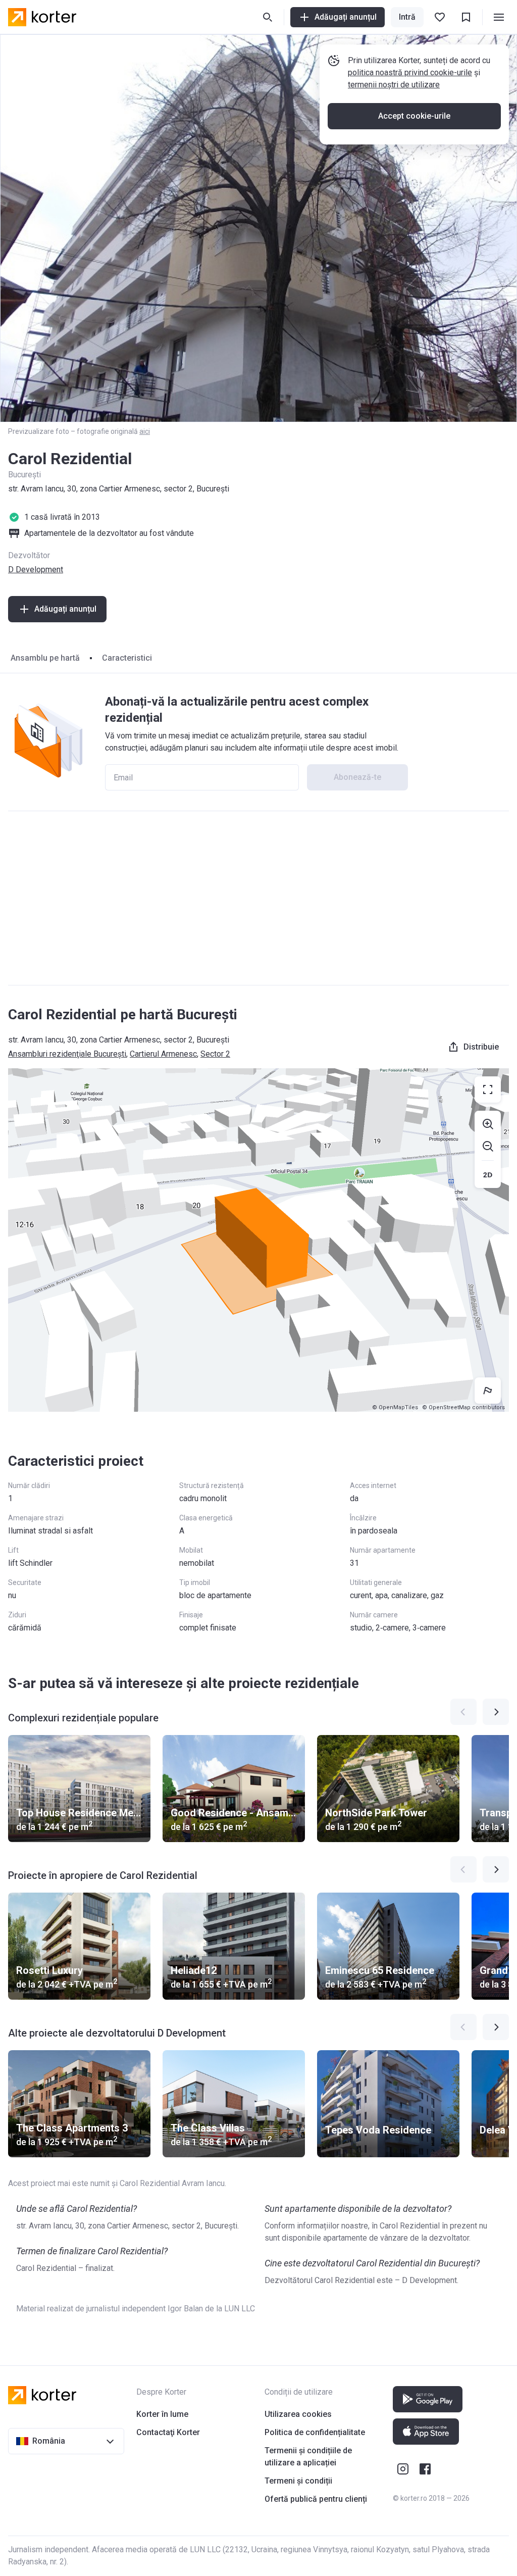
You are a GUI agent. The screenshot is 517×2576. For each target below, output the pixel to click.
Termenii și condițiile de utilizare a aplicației (308, 2457)
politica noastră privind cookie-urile (410, 72)
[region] (258, 1240)
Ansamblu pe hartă (45, 658)
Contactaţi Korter (168, 2432)
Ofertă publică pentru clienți (316, 2499)
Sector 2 (215, 1054)
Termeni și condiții (298, 2481)
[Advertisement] (258, 898)
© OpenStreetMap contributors (463, 1407)
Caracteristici (127, 658)
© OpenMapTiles (395, 1407)
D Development (36, 569)
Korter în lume (162, 2414)
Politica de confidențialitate (315, 2432)
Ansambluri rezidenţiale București (67, 1054)
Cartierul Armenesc (163, 1054)
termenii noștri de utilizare (394, 85)
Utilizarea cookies (298, 2414)
